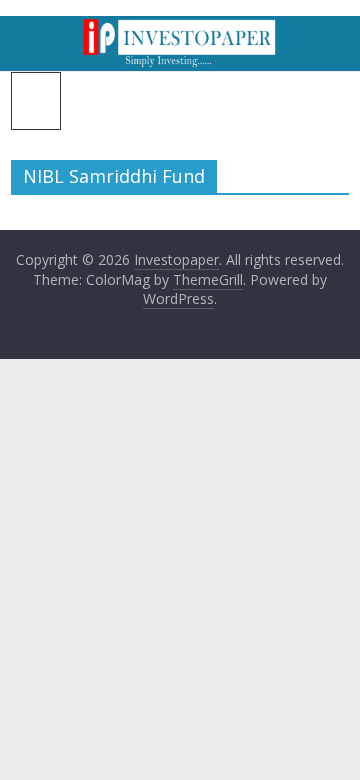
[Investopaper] (180, 28)
